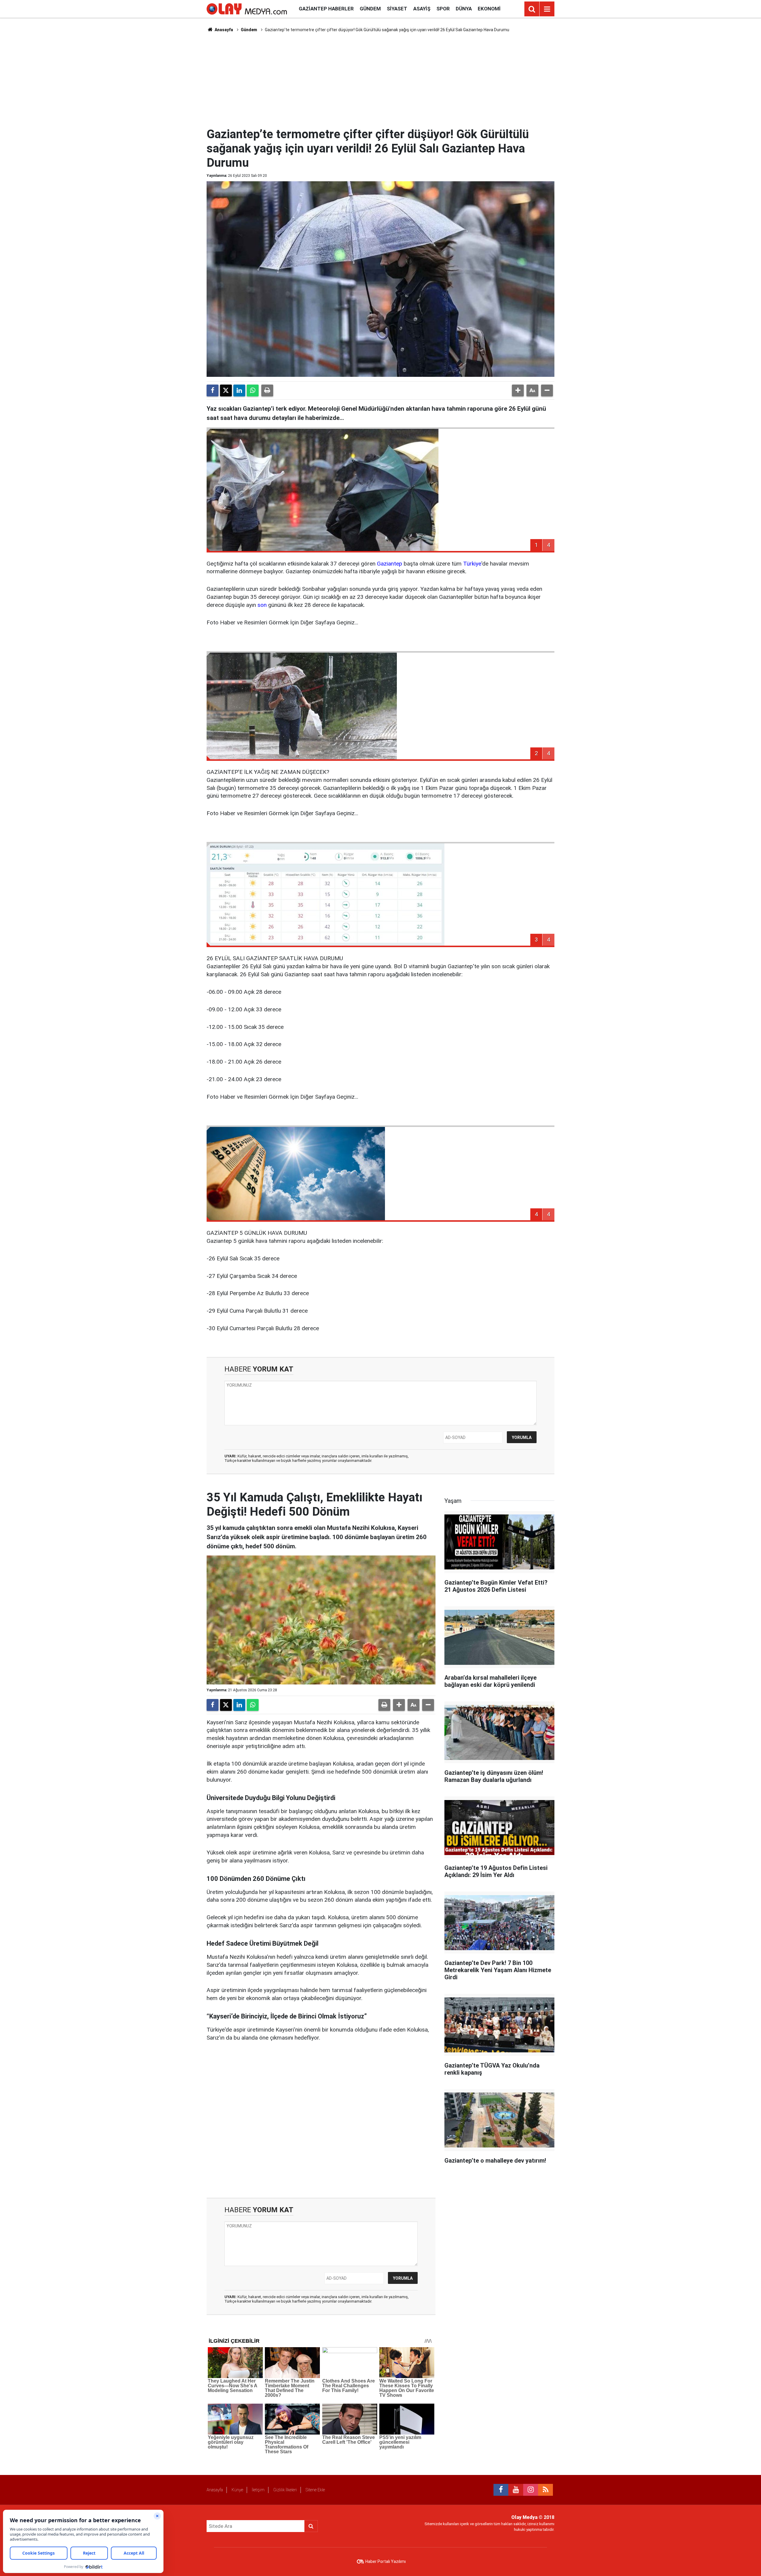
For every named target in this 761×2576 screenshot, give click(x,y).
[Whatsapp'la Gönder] (253, 391)
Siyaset (397, 9)
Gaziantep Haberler (326, 9)
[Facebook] (213, 391)
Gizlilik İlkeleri (285, 2490)
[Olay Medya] (247, 8)
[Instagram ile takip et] (531, 2490)
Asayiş (422, 9)
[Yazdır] (267, 391)
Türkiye (472, 564)
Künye (237, 2490)
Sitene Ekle (315, 2490)
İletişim (258, 2490)
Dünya (464, 9)
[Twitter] (226, 391)
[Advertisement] (380, 79)
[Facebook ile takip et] (501, 2490)
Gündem (370, 9)
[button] (518, 391)
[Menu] (547, 9)
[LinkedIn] (239, 391)
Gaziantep (390, 564)
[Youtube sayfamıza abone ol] (516, 2490)
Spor (443, 9)
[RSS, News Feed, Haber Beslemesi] (545, 2490)
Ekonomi (489, 9)
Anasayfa (223, 30)
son (262, 605)
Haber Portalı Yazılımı (386, 2561)
